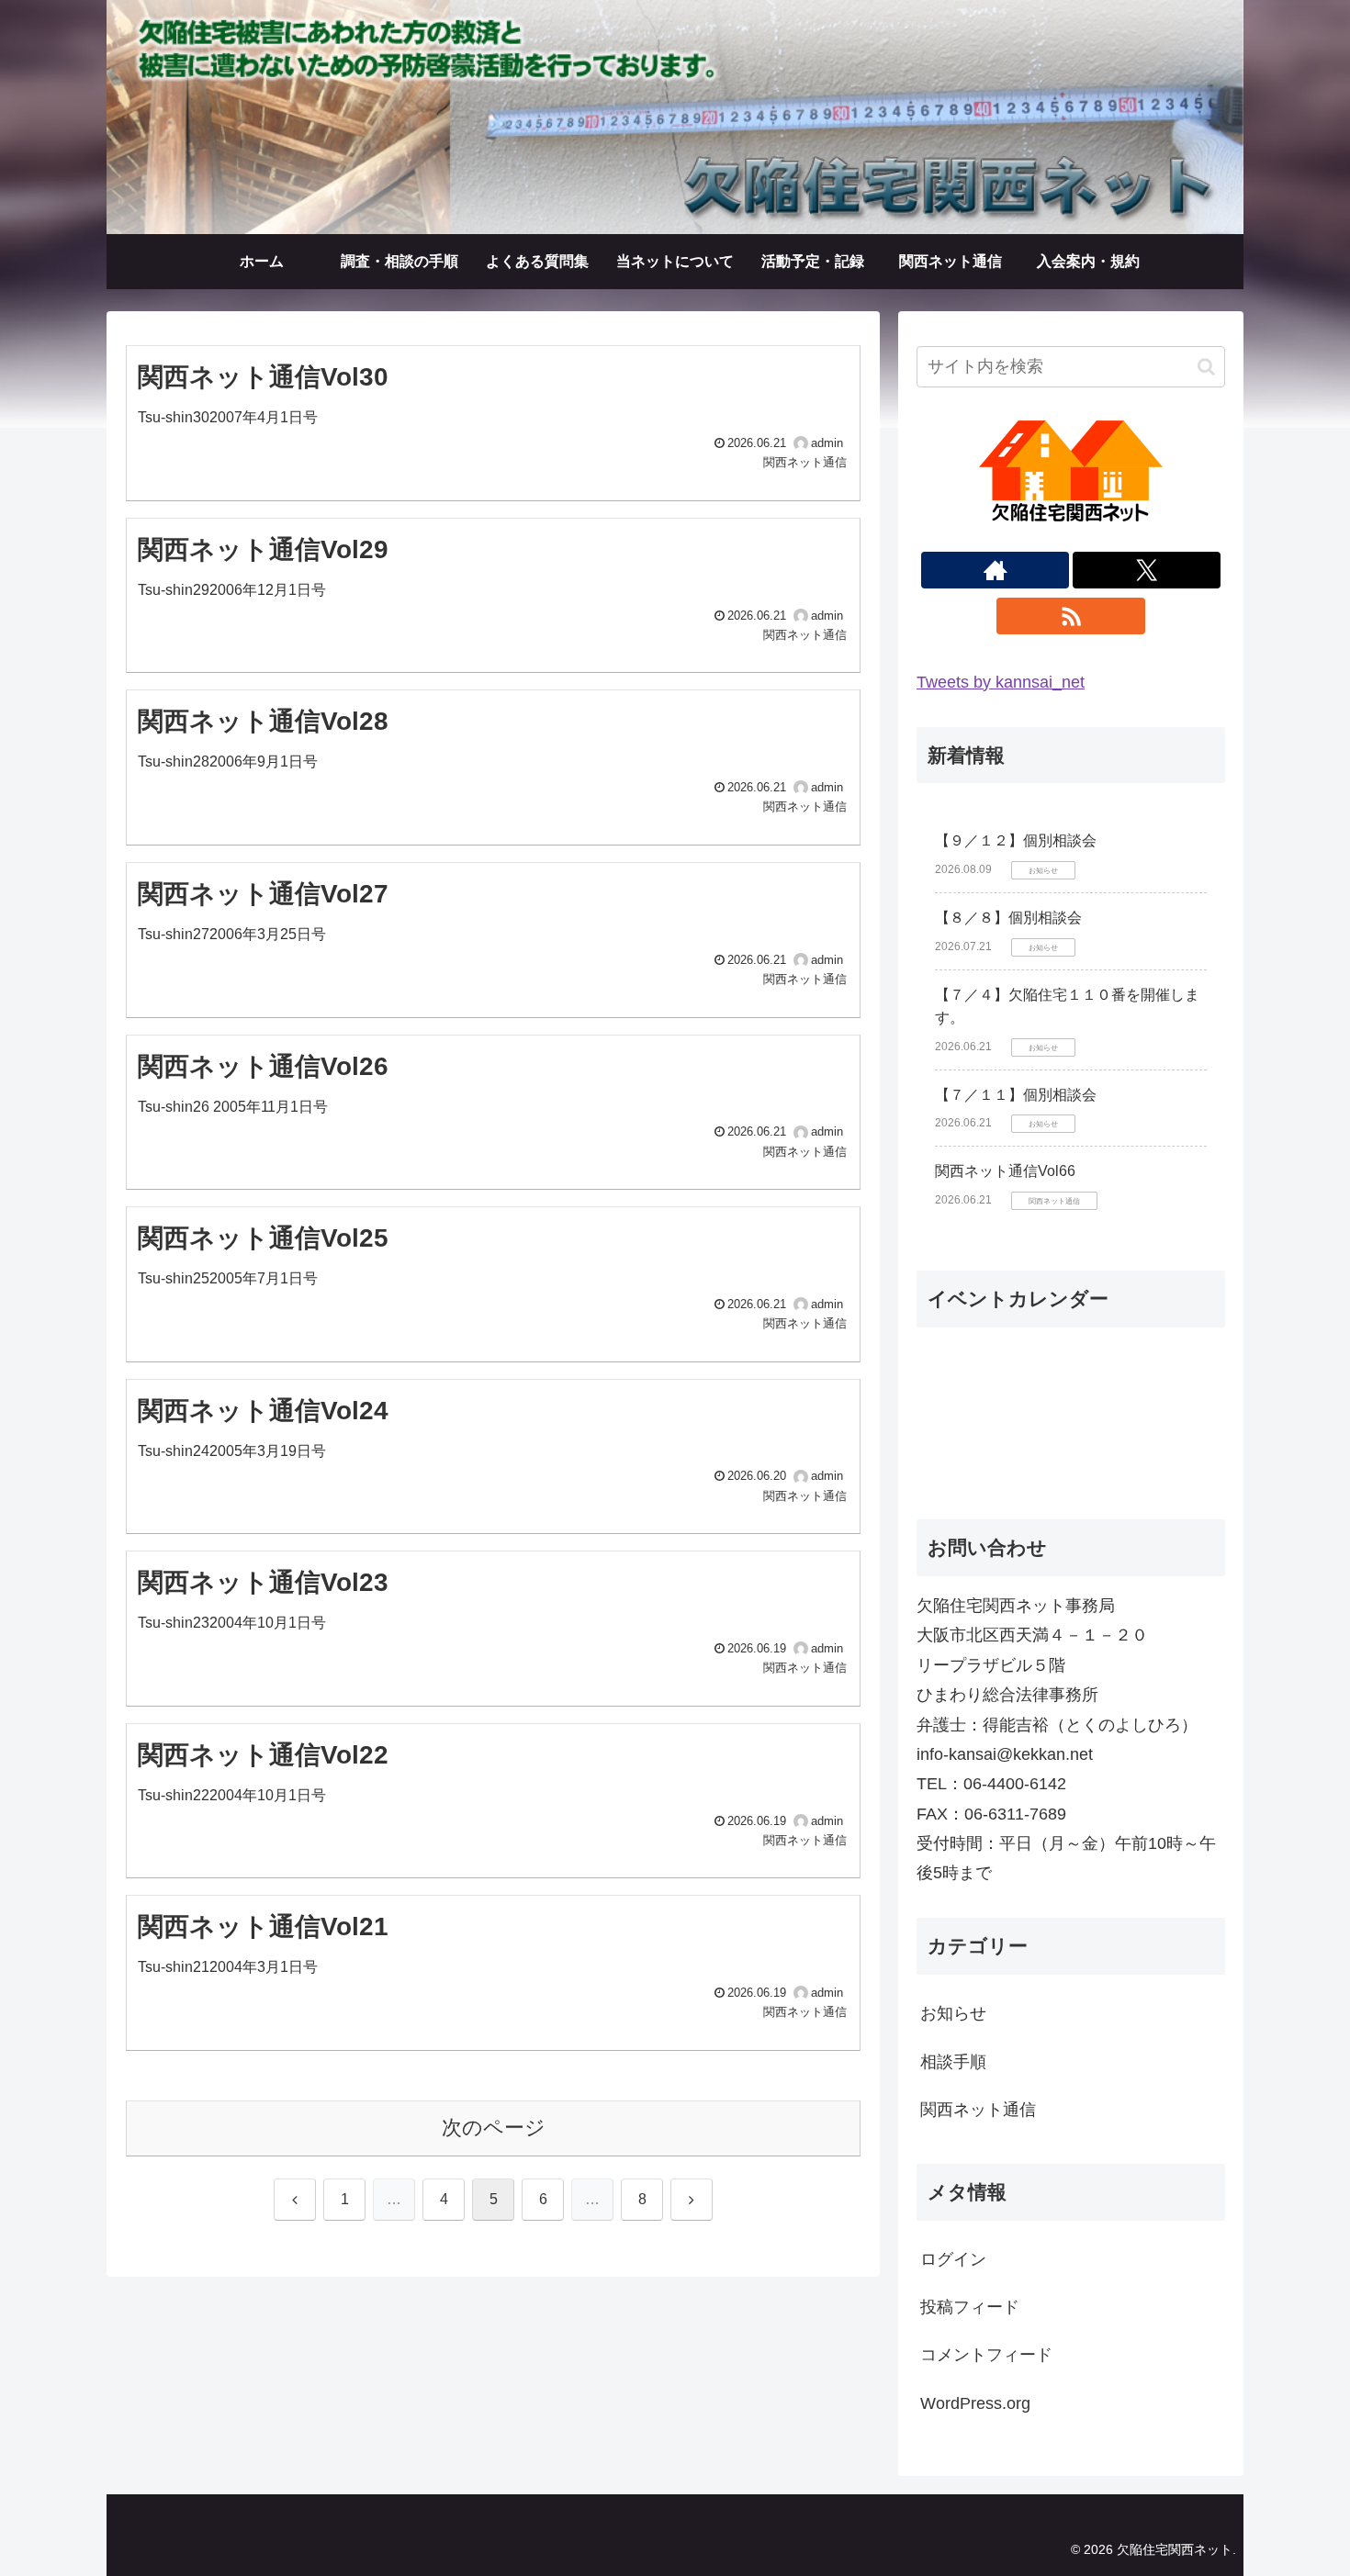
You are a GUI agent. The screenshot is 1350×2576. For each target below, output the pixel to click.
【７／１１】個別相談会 (1016, 1095)
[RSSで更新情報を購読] (1070, 616)
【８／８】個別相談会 (1008, 918)
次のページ (494, 2128)
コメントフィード (986, 2355)
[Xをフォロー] (1147, 570)
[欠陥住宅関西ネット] (675, 112)
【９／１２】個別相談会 (1016, 840)
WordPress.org (975, 2403)
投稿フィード (970, 2307)
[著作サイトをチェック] (995, 570)
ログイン (953, 2259)
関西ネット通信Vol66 (1005, 1171)
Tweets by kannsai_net (1001, 682)
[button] (1206, 367)
